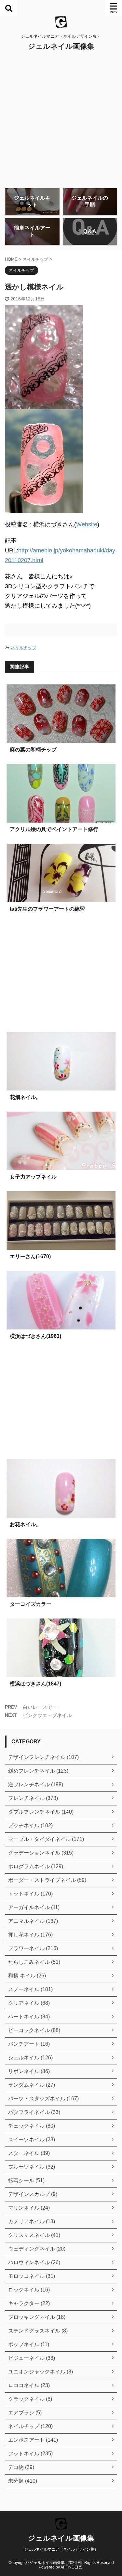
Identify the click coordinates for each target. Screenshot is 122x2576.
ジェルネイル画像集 (61, 46)
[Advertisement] (61, 119)
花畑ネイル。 (25, 1097)
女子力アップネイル (33, 1177)
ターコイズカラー (31, 1604)
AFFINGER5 (71, 2567)
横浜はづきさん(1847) (35, 1684)
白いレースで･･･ (41, 1707)
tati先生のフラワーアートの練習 (47, 909)
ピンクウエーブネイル (47, 1715)
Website (87, 524)
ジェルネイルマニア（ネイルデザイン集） (61, 2549)
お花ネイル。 (25, 1524)
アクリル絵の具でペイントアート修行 (54, 829)
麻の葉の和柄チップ (33, 750)
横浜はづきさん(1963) (35, 1336)
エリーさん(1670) (30, 1256)
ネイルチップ (23, 648)
